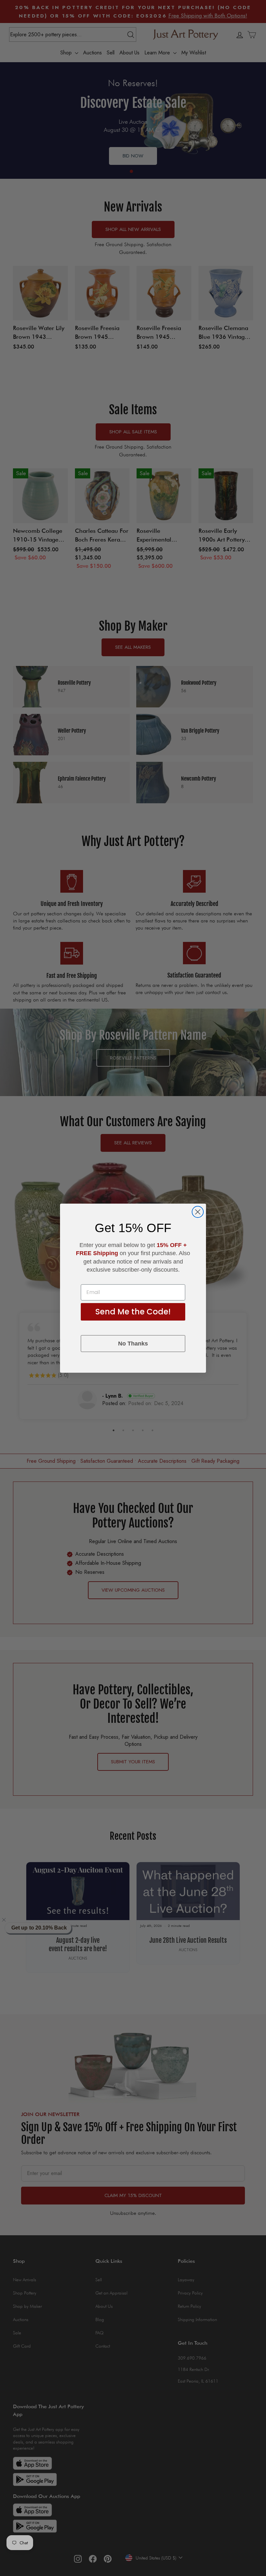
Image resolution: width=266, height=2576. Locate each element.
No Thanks (133, 1344)
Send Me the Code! (133, 1312)
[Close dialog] (198, 1212)
